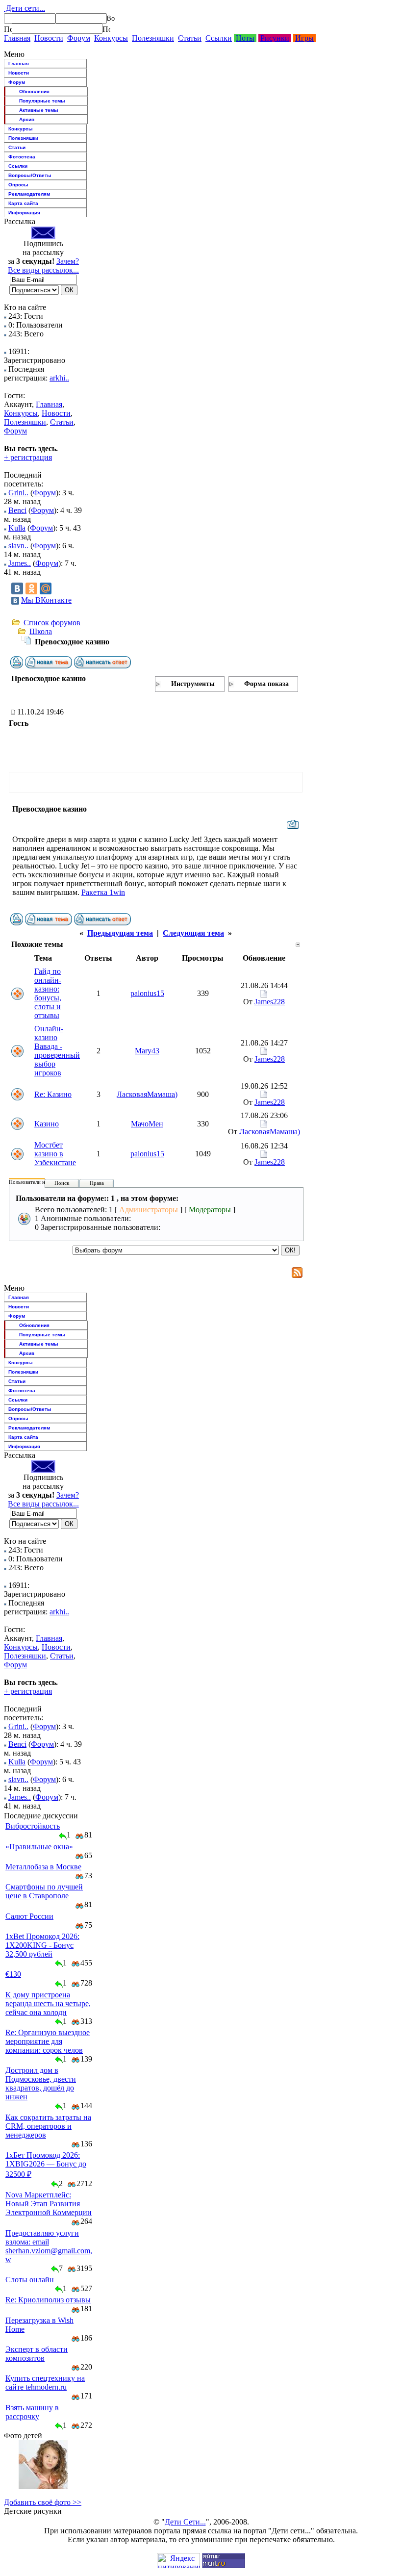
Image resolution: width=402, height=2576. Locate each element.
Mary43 (147, 1051)
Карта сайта (23, 203)
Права (97, 1183)
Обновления (34, 91)
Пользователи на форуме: (39, 1182)
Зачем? (68, 261)
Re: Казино (53, 1094)
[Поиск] (8, 29)
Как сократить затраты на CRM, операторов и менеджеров (48, 2126)
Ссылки (219, 38)
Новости (49, 38)
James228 (270, 1002)
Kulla (17, 528)
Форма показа (266, 684)
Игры (304, 38)
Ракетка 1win (103, 892)
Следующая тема (193, 933)
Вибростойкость (33, 1826)
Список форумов (52, 623)
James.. (20, 563)
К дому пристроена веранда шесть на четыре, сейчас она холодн (48, 2003)
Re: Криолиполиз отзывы (48, 2300)
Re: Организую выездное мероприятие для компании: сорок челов (48, 2041)
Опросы (18, 185)
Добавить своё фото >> (43, 2502)
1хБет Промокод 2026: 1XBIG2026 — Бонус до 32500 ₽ (46, 2165)
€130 (13, 1974)
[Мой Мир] (46, 588)
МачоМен (147, 1124)
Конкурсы (111, 38)
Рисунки (275, 38)
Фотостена (22, 157)
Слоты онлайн (30, 2280)
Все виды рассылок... (43, 270)
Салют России (29, 1916)
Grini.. (18, 493)
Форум (79, 38)
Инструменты (193, 684)
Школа (41, 631)
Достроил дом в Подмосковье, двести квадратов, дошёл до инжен (41, 2083)
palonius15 (147, 993)
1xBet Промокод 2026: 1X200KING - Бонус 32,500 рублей (42, 1945)
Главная (17, 38)
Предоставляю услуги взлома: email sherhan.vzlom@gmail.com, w (49, 2246)
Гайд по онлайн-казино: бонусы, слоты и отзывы (48, 993)
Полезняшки (153, 38)
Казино (47, 1124)
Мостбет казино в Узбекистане (55, 1154)
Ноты (245, 38)
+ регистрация (28, 457)
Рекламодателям (29, 194)
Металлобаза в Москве (43, 1867)
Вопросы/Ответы (30, 175)
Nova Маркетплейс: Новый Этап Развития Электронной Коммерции (49, 2204)
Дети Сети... (185, 2522)
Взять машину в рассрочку (32, 2412)
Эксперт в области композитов (37, 2354)
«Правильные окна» (39, 1847)
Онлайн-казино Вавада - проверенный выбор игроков (57, 1051)
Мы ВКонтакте (46, 600)
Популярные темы (42, 101)
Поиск (62, 1183)
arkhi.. (59, 378)
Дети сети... (25, 8)
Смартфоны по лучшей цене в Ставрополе (44, 1891)
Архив (27, 119)
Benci (17, 510)
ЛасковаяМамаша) (147, 1094)
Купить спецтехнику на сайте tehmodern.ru (45, 2383)
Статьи (190, 38)
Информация (24, 213)
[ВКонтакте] (17, 588)
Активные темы (39, 110)
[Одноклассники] (31, 588)
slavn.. (18, 546)
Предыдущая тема (120, 933)
